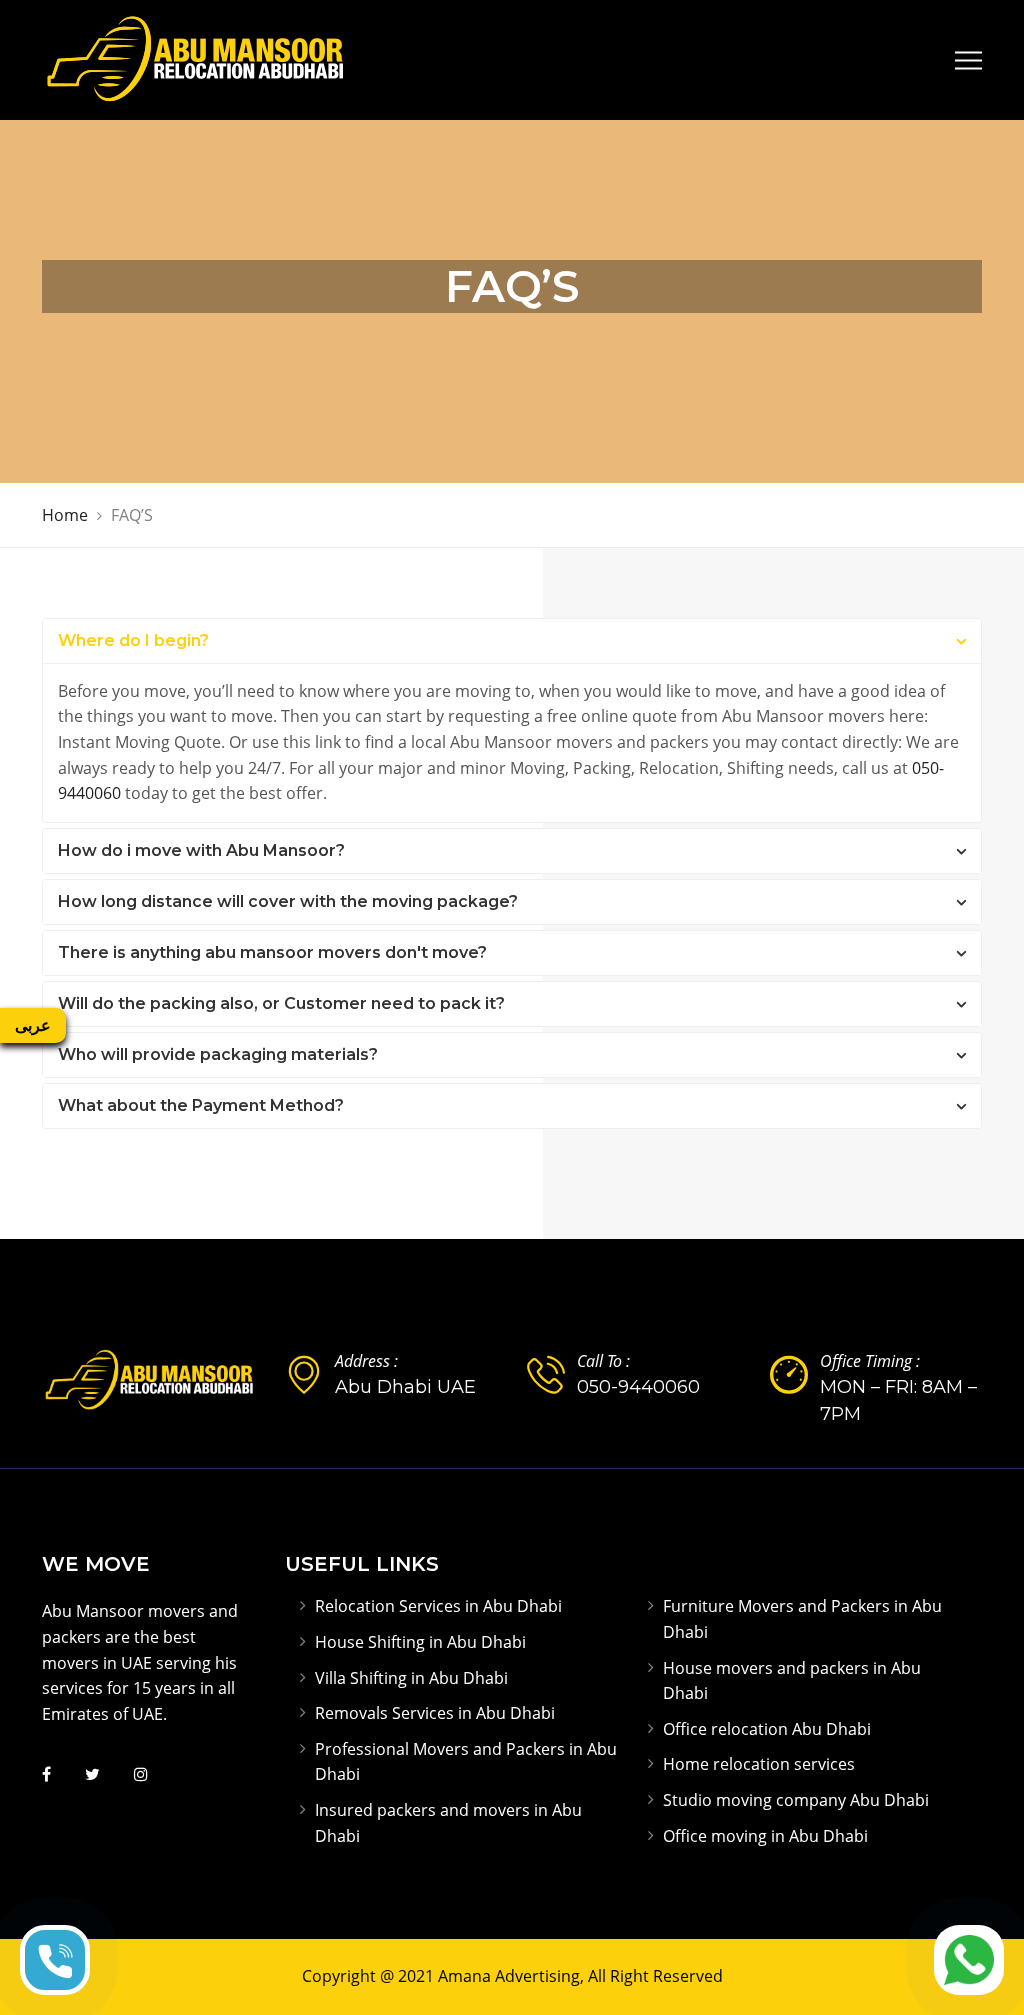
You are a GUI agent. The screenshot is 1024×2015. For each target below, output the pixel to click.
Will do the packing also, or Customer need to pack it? (281, 1003)
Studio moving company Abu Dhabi (796, 1800)
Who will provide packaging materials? (218, 1054)
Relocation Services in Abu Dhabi (438, 1606)
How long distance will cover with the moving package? (288, 901)
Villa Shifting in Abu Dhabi (411, 1678)
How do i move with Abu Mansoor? (201, 850)
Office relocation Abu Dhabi (767, 1729)
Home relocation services (759, 1764)
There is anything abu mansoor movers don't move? (272, 952)
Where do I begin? (133, 640)
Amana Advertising (509, 1976)
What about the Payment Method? (201, 1105)
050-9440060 (638, 1387)
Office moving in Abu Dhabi (765, 1836)
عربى (33, 1025)
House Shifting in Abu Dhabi (420, 1642)
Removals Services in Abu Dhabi (435, 1713)
